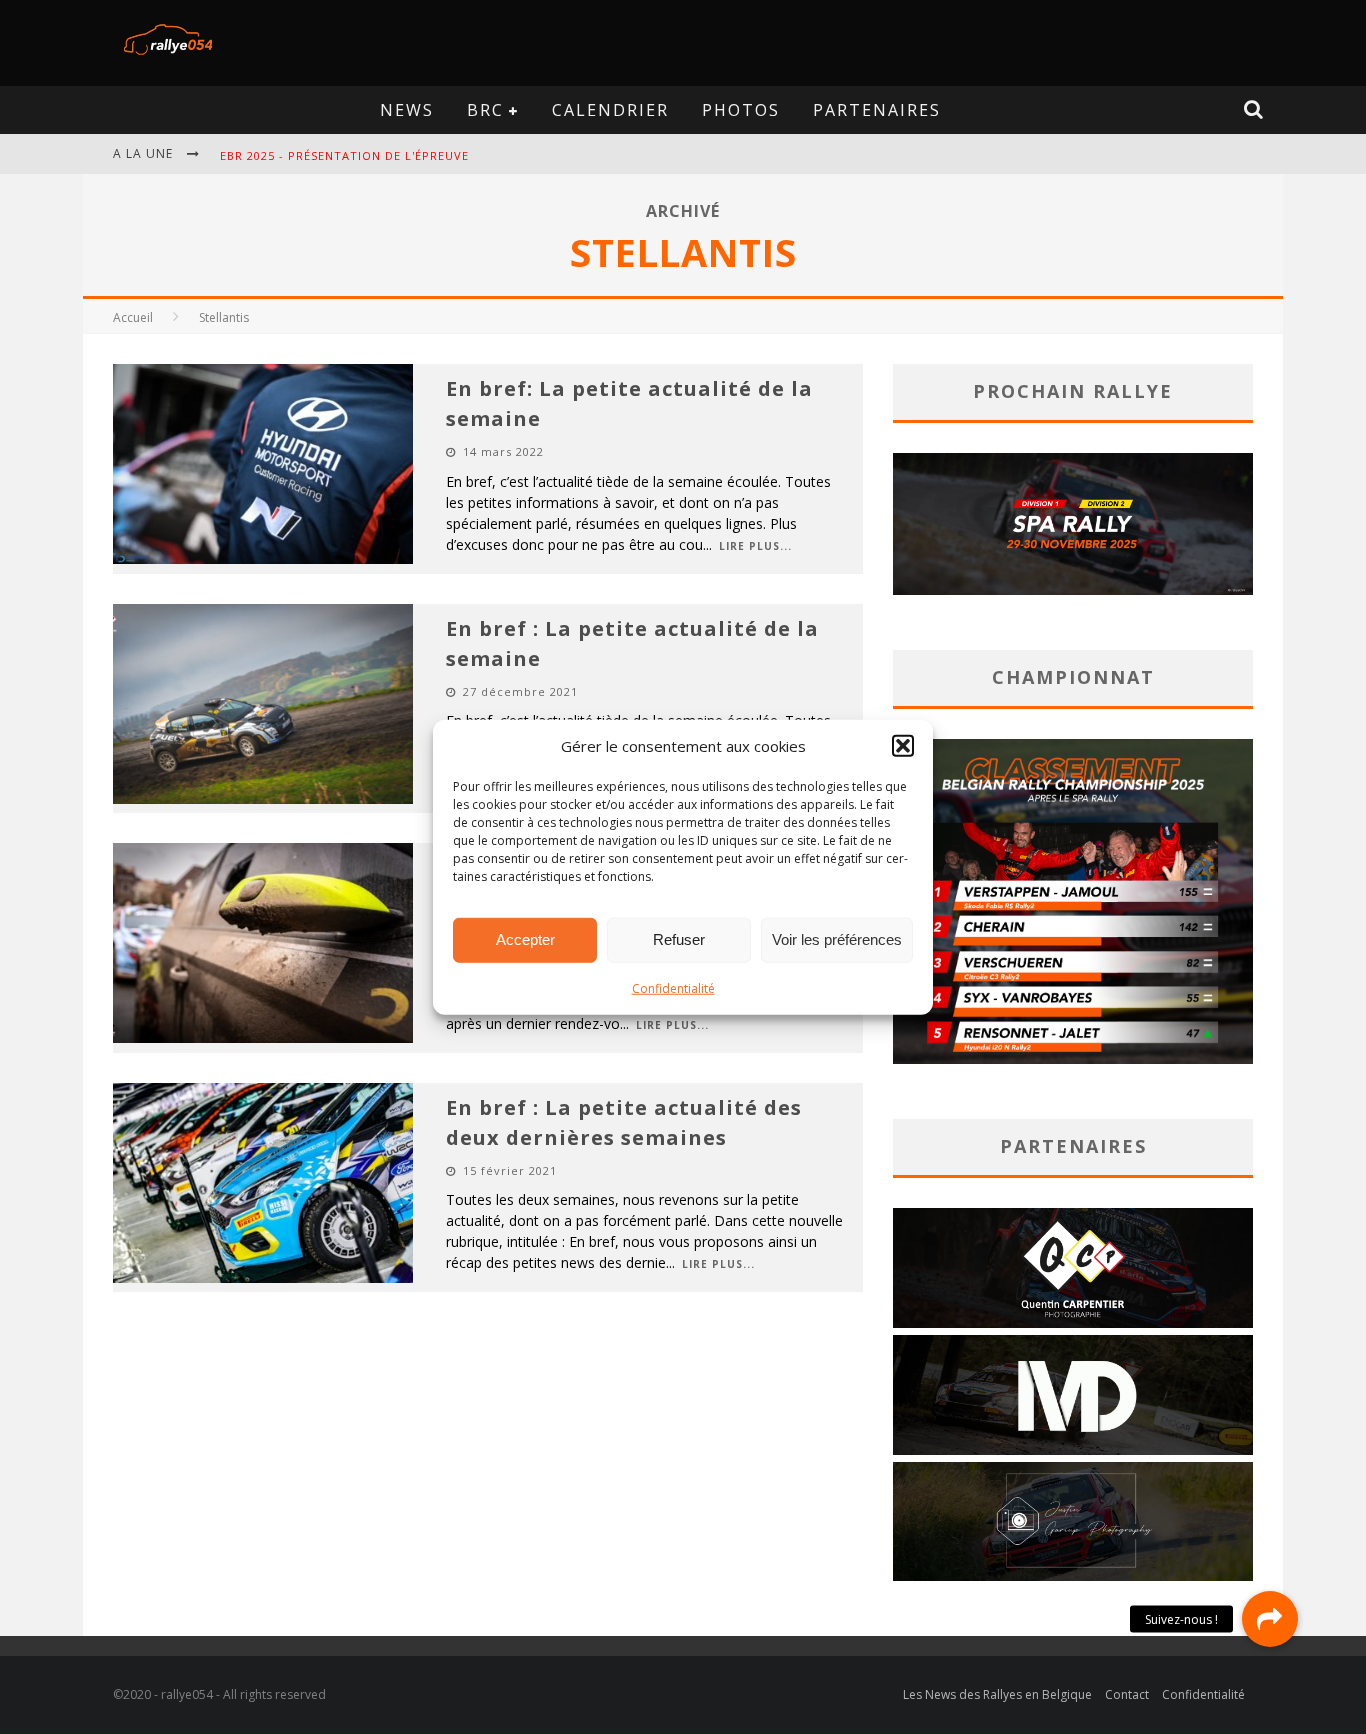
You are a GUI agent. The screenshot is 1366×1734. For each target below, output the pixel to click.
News (407, 110)
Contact (1127, 1694)
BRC (485, 110)
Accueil (133, 317)
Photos (741, 110)
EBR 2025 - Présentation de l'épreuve (344, 155)
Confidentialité (673, 987)
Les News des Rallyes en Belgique (997, 1694)
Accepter (525, 939)
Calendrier (610, 110)
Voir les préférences (837, 939)
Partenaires (877, 110)
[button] (903, 746)
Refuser (679, 939)
